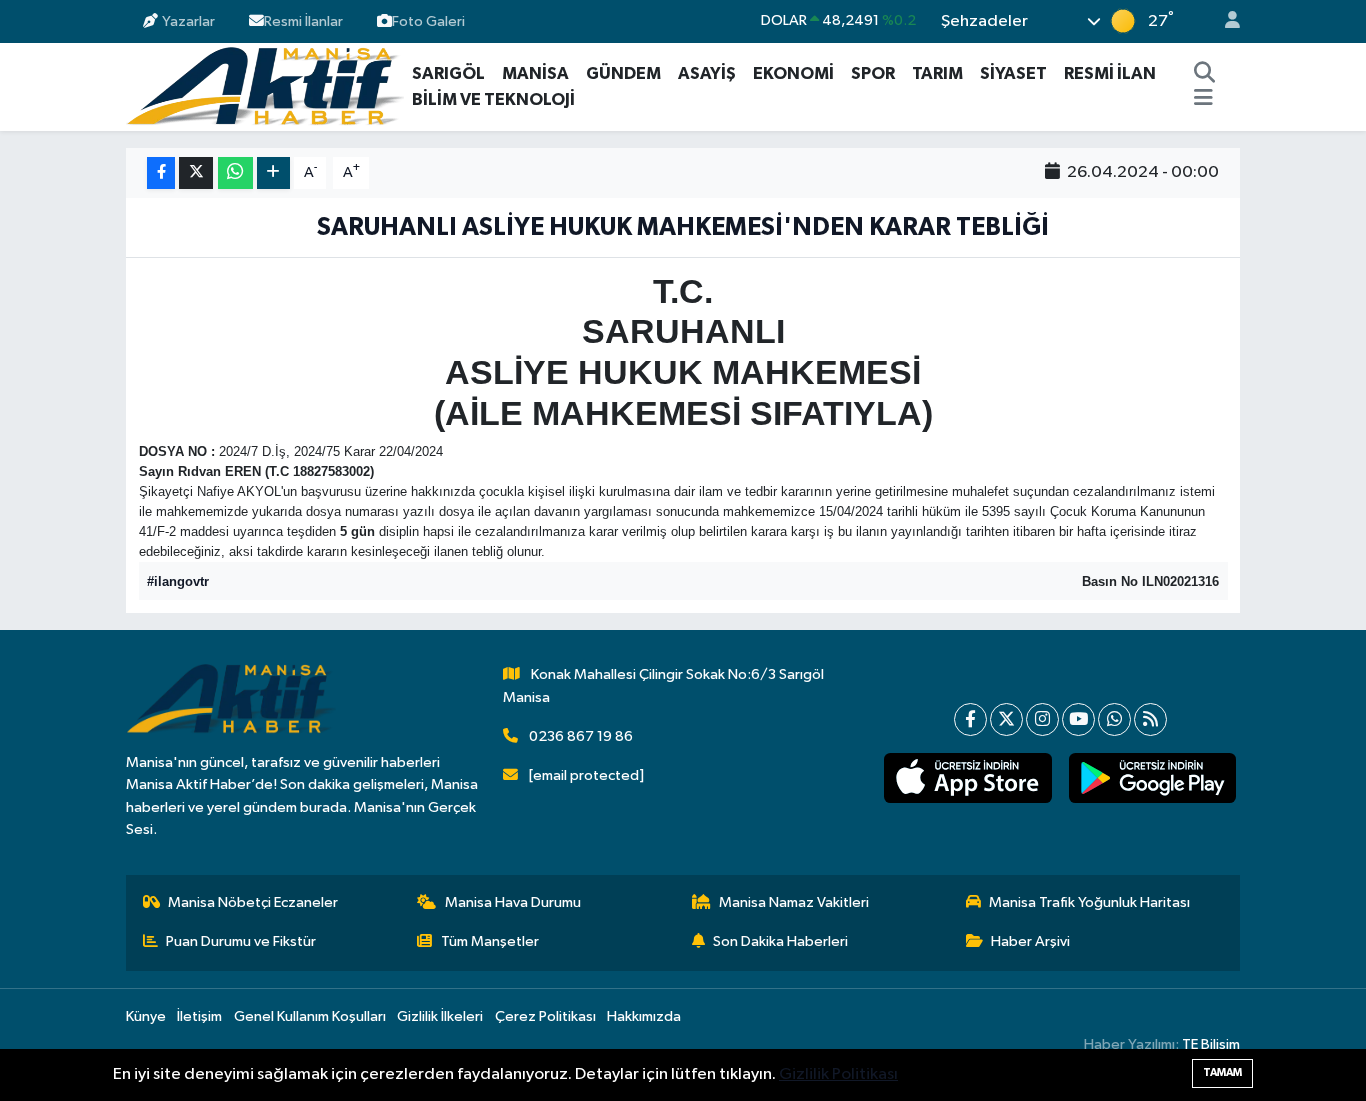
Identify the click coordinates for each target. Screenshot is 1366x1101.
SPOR (873, 73)
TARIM (937, 73)
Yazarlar (188, 20)
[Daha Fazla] (273, 173)
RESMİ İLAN (1110, 73)
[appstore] (968, 778)
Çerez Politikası (545, 1016)
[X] (1006, 719)
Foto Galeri (428, 20)
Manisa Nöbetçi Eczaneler (253, 902)
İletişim (199, 1016)
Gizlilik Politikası (838, 1074)
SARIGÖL (448, 73)
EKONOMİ (793, 73)
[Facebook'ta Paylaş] (161, 173)
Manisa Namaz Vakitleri (794, 902)
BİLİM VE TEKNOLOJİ (493, 99)
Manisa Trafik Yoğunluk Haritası (1089, 902)
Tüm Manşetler (490, 941)
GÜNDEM (623, 73)
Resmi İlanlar (303, 20)
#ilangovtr (178, 581)
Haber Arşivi (1030, 941)
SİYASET (1013, 73)
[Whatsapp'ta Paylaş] (235, 173)
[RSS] (1150, 719)
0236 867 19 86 (581, 736)
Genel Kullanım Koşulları (310, 1016)
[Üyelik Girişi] (1224, 21)
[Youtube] (1078, 719)
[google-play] (1152, 778)
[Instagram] (1042, 719)
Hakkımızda (644, 1016)
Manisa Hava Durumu (513, 902)
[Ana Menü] (1203, 100)
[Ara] (1205, 74)
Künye (146, 1016)
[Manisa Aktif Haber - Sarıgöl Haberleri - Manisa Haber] (265, 85)
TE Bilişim (1211, 1044)
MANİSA (535, 73)
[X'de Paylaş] (196, 173)
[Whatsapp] (1114, 719)
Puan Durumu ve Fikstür (241, 941)
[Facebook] (970, 719)
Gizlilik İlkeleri (440, 1016)
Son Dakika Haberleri (780, 941)
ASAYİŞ (707, 73)
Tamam (1222, 1072)
